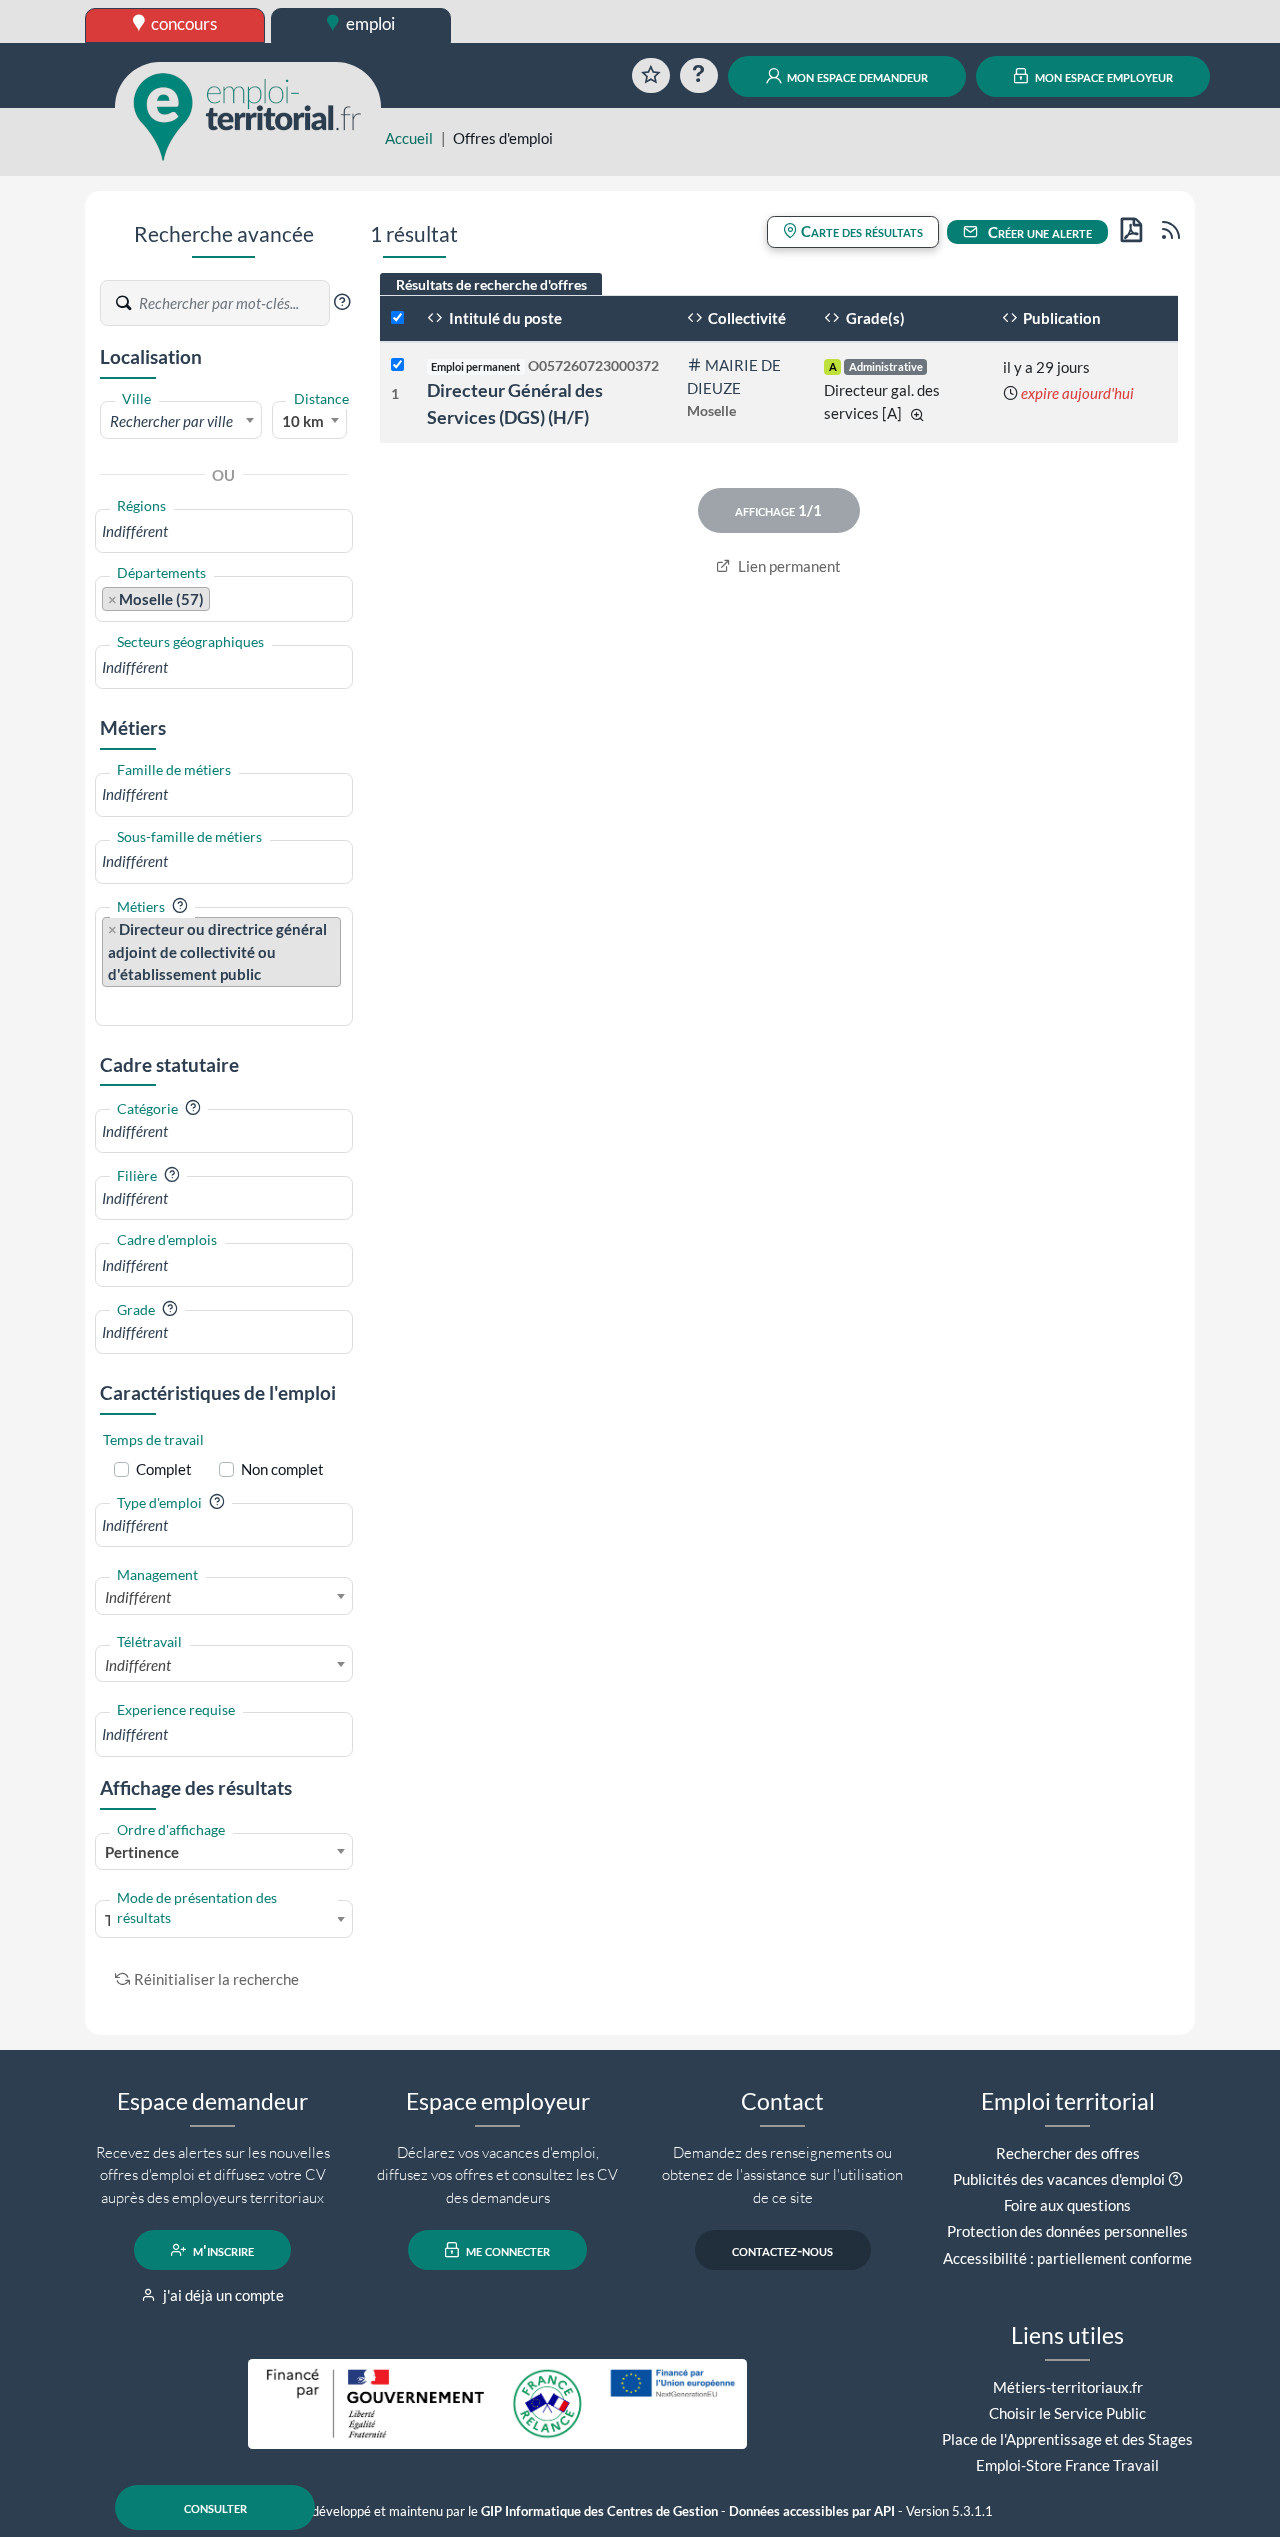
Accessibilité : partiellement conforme (1067, 2258)
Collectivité (745, 318)
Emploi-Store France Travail (1067, 2465)
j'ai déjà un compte (222, 2295)
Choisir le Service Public (1067, 2413)
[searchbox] (224, 531)
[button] (342, 302)
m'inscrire (222, 2250)
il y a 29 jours (1046, 367)
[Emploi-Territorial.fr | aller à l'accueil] (248, 115)
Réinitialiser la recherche (216, 1979)
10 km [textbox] (303, 421)
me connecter (506, 2250)
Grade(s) (874, 318)
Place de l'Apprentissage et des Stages (1067, 2439)
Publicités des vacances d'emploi (1059, 2179)
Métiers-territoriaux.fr (1068, 2387)
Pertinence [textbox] (142, 1852)
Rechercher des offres (1068, 2153)
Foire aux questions (1067, 2205)
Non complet (282, 1469)
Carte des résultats (860, 231)
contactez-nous (782, 2250)
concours (182, 23)
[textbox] (181, 421)
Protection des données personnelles (1067, 2231)
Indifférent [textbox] (138, 1597)
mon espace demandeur (856, 76)
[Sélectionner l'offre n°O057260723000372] (397, 365)
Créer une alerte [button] (1038, 232)
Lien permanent (788, 566)
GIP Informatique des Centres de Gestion (599, 2511)
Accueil (409, 138)
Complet (164, 1469)
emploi (369, 23)
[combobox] (181, 420)
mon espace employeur (1102, 76)
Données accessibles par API (812, 2511)
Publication (1060, 318)
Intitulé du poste (504, 318)
